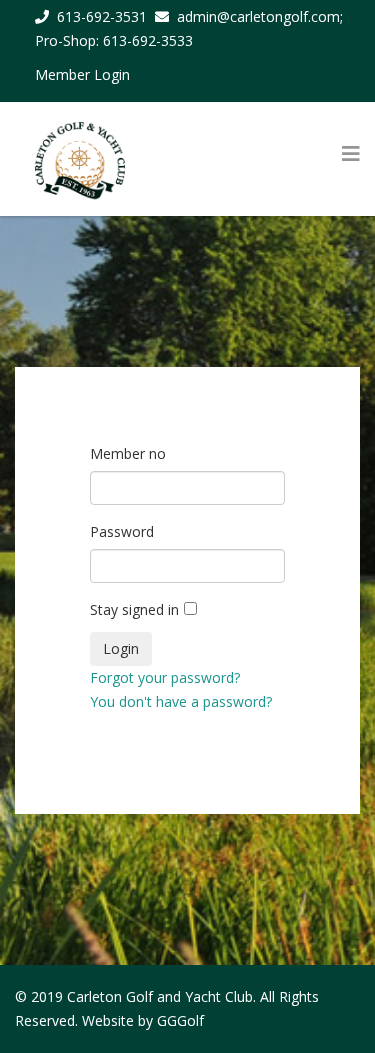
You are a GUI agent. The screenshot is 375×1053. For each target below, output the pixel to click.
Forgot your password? (165, 677)
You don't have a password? (181, 701)
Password (122, 531)
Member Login (82, 74)
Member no (128, 453)
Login (121, 648)
